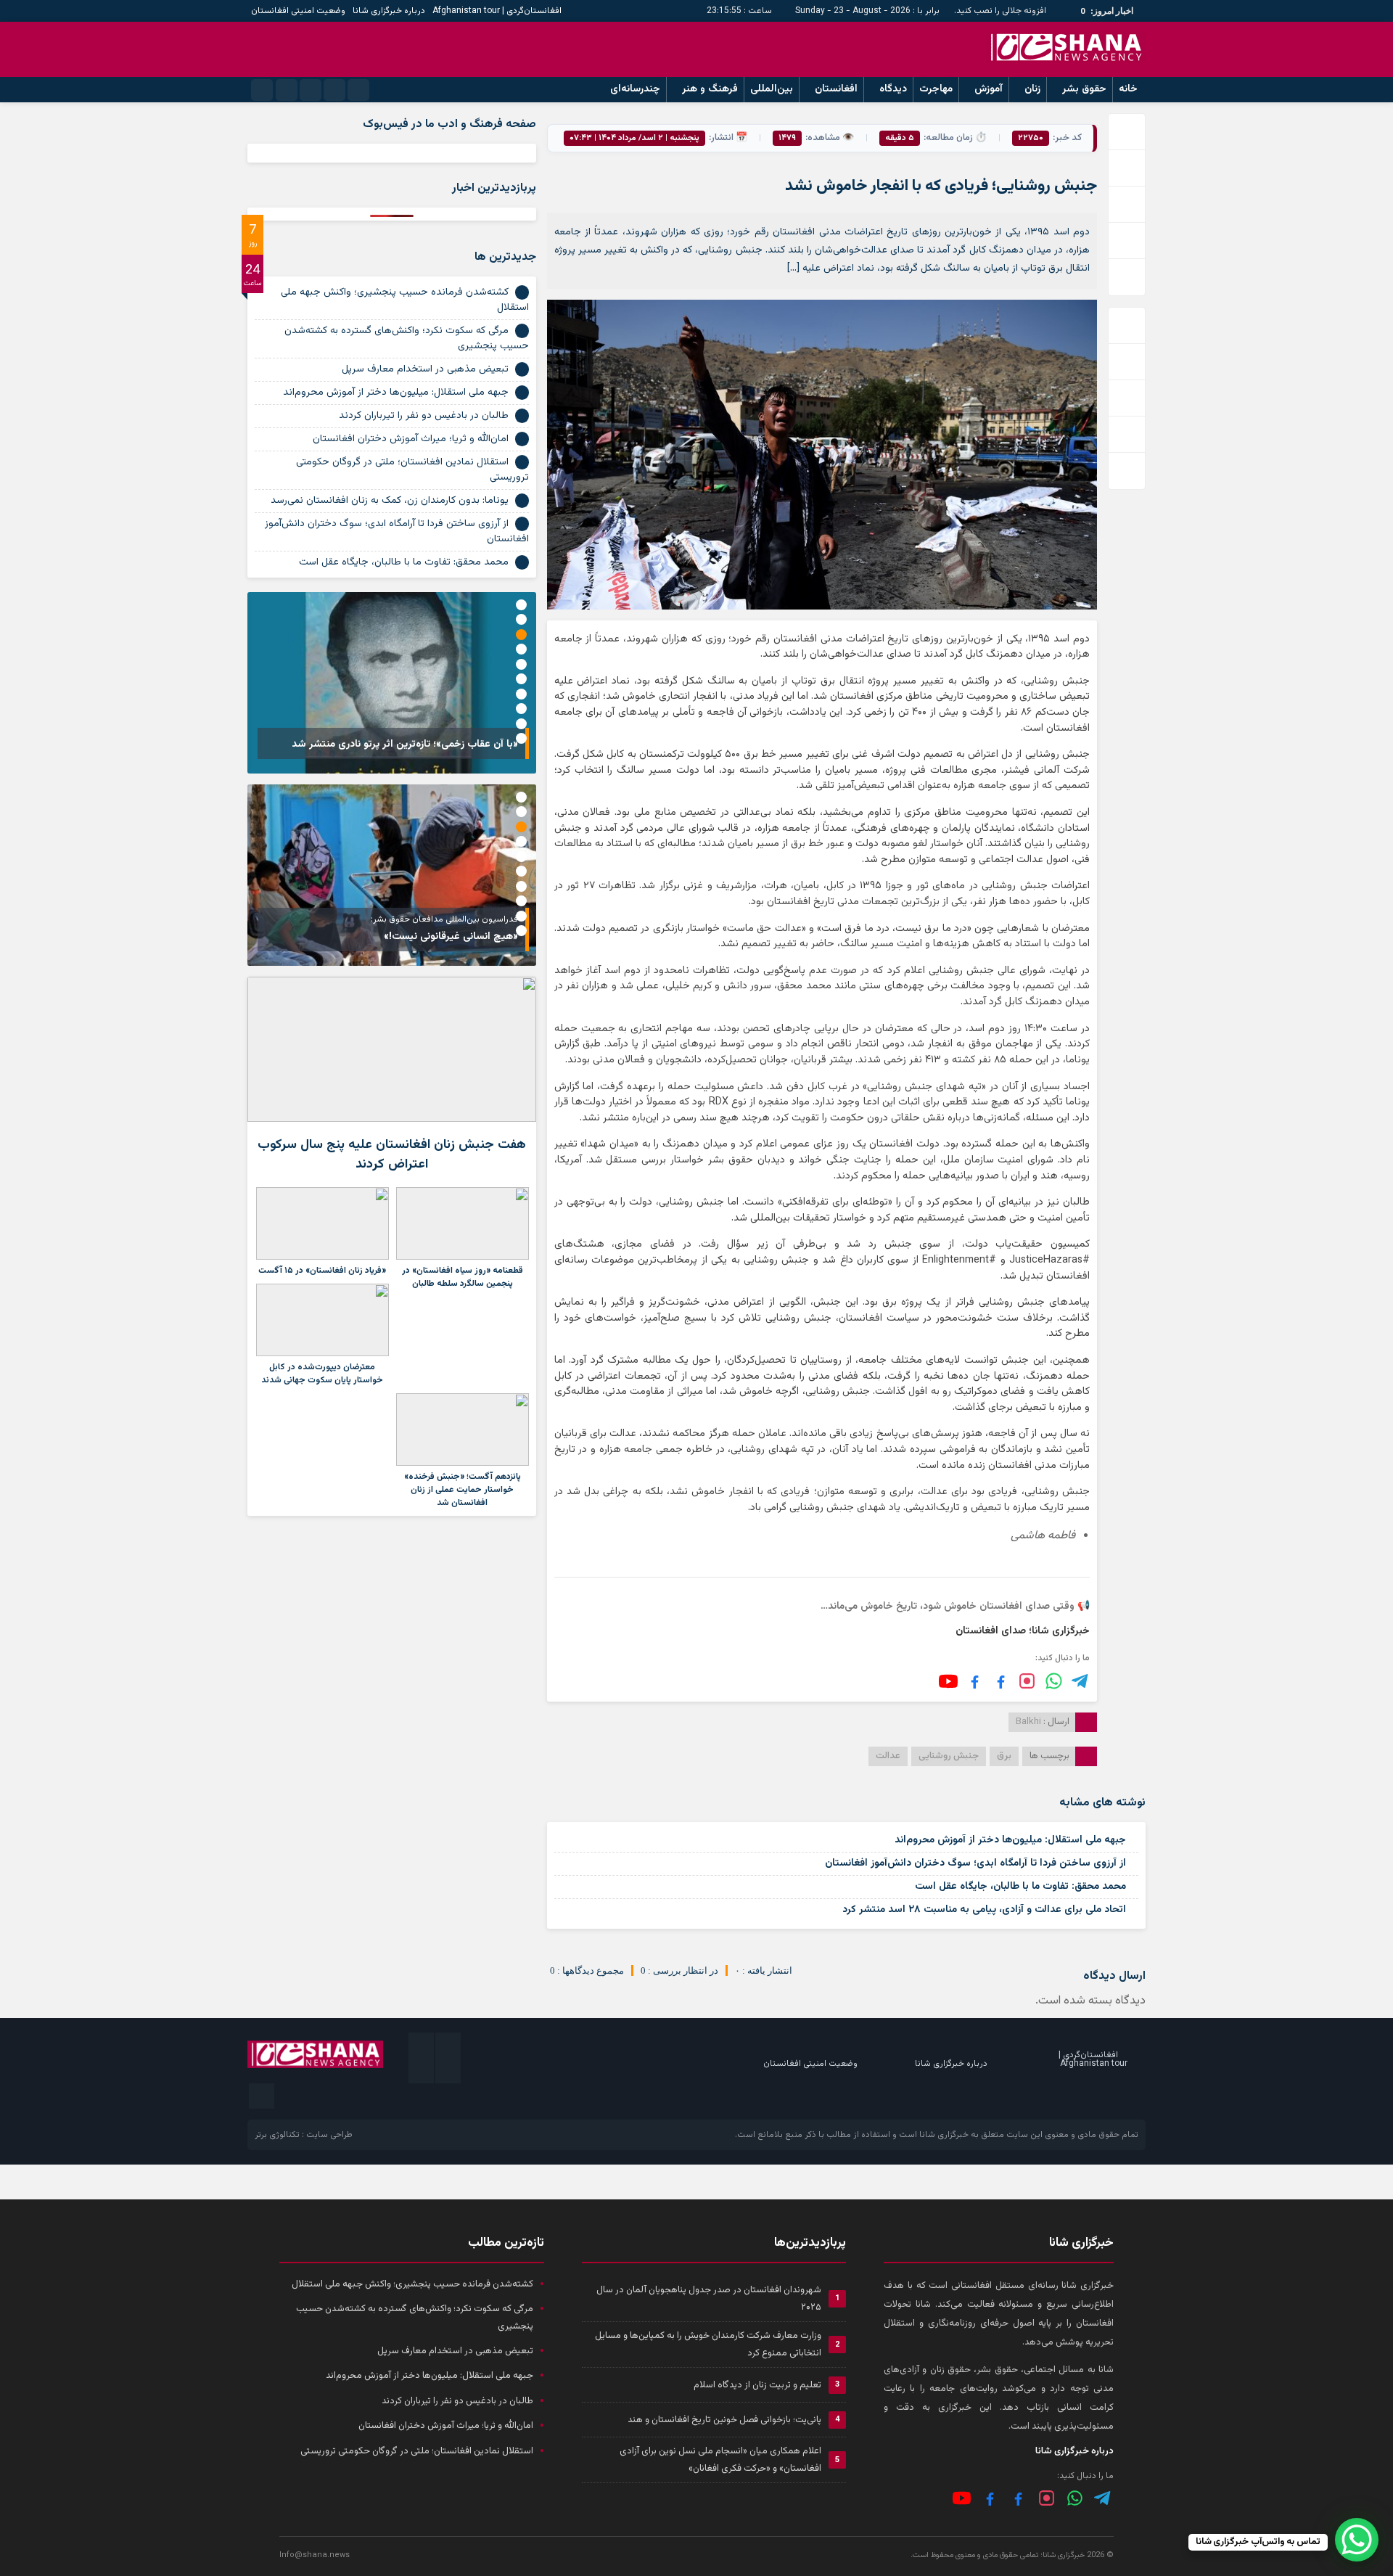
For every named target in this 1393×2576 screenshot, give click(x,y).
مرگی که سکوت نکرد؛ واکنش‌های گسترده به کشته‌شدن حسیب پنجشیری (407, 339)
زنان (1032, 89)
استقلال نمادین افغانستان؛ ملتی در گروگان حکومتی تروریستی (412, 470)
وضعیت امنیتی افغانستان (298, 11)
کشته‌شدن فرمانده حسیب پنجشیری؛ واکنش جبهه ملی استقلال (405, 300)
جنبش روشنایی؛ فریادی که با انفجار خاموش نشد (941, 186)
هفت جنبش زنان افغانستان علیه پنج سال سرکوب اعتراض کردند (392, 1155)
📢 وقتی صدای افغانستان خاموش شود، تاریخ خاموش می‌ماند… (955, 1607)
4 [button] (521, 649)
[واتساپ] (1075, 2498)
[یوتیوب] (948, 1681)
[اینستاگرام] (1027, 1681)
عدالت (888, 1756)
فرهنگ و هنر (710, 89)
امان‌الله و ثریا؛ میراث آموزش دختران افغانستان (411, 439)
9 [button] (521, 724)
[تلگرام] (1081, 1681)
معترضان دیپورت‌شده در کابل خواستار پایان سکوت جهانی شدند (322, 1374)
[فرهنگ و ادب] (975, 1681)
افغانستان (836, 89)
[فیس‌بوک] (1001, 1681)
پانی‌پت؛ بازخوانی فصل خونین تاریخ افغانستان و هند (724, 2420)
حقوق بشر (1084, 89)
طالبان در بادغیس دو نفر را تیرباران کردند (424, 416)
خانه (1128, 89)
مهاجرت (936, 89)
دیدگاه (893, 89)
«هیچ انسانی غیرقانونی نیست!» (451, 937)
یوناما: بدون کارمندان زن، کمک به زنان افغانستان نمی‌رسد (390, 501)
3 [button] (521, 635)
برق (1004, 1756)
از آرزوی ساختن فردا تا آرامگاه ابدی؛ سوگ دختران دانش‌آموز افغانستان (975, 1863)
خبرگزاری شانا (944, 2135)
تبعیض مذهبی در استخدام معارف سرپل (425, 369)
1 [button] (521, 605)
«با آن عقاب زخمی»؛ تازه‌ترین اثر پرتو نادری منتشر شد (405, 745)
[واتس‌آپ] (1054, 1681)
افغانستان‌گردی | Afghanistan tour (497, 11)
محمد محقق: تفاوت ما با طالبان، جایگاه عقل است (1020, 1887)
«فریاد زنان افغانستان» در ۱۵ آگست (322, 1271)
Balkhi (1028, 1722)
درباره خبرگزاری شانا (389, 11)
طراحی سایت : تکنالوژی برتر (304, 2135)
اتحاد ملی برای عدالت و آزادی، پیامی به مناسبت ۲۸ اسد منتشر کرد (984, 1910)
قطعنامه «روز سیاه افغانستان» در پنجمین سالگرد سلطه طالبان (463, 1277)
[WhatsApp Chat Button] (1357, 2540)
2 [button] (521, 619)
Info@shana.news (315, 2555)
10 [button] (521, 738)
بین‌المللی (772, 89)
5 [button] (521, 664)
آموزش (989, 89)
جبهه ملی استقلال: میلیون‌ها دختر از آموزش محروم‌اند (1010, 1840)
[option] (392, 683)
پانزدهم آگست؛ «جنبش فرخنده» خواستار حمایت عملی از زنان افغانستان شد (463, 1490)
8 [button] (521, 709)
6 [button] (521, 679)
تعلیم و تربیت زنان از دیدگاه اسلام (757, 2385)
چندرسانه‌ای (635, 89)
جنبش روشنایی (949, 1756)
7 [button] (521, 694)
